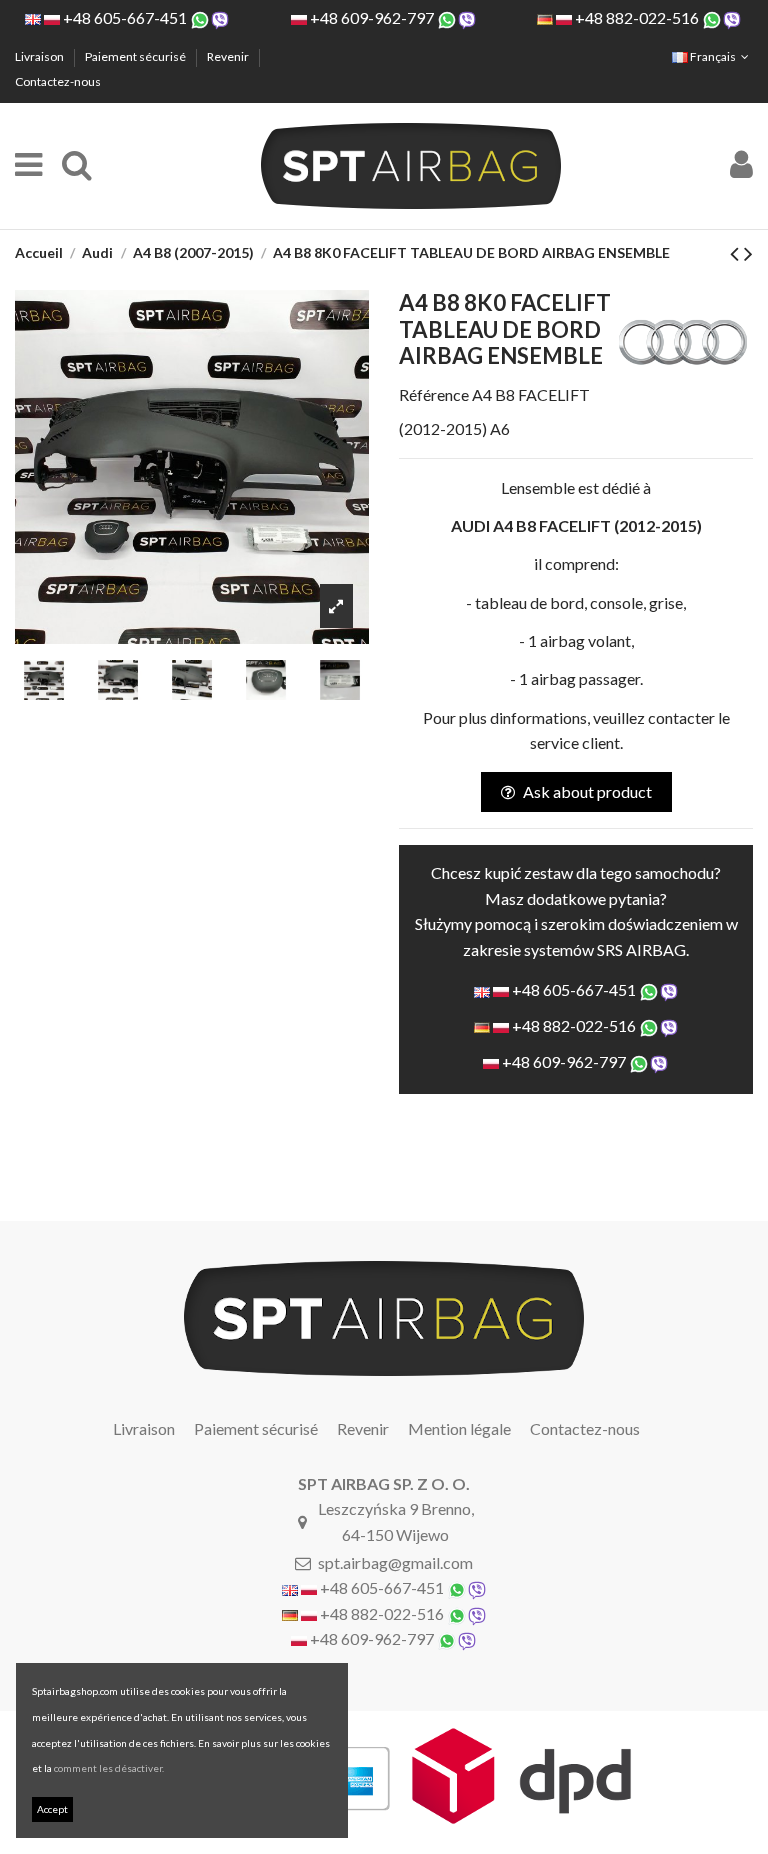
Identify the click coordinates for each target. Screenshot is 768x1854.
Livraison (40, 56)
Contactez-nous (58, 81)
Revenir (229, 56)
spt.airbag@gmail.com (395, 1562)
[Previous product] (737, 252)
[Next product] (748, 252)
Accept (52, 1809)
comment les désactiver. (109, 1768)
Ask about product (587, 791)
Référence (434, 394)
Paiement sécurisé (136, 56)
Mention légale (459, 1428)
